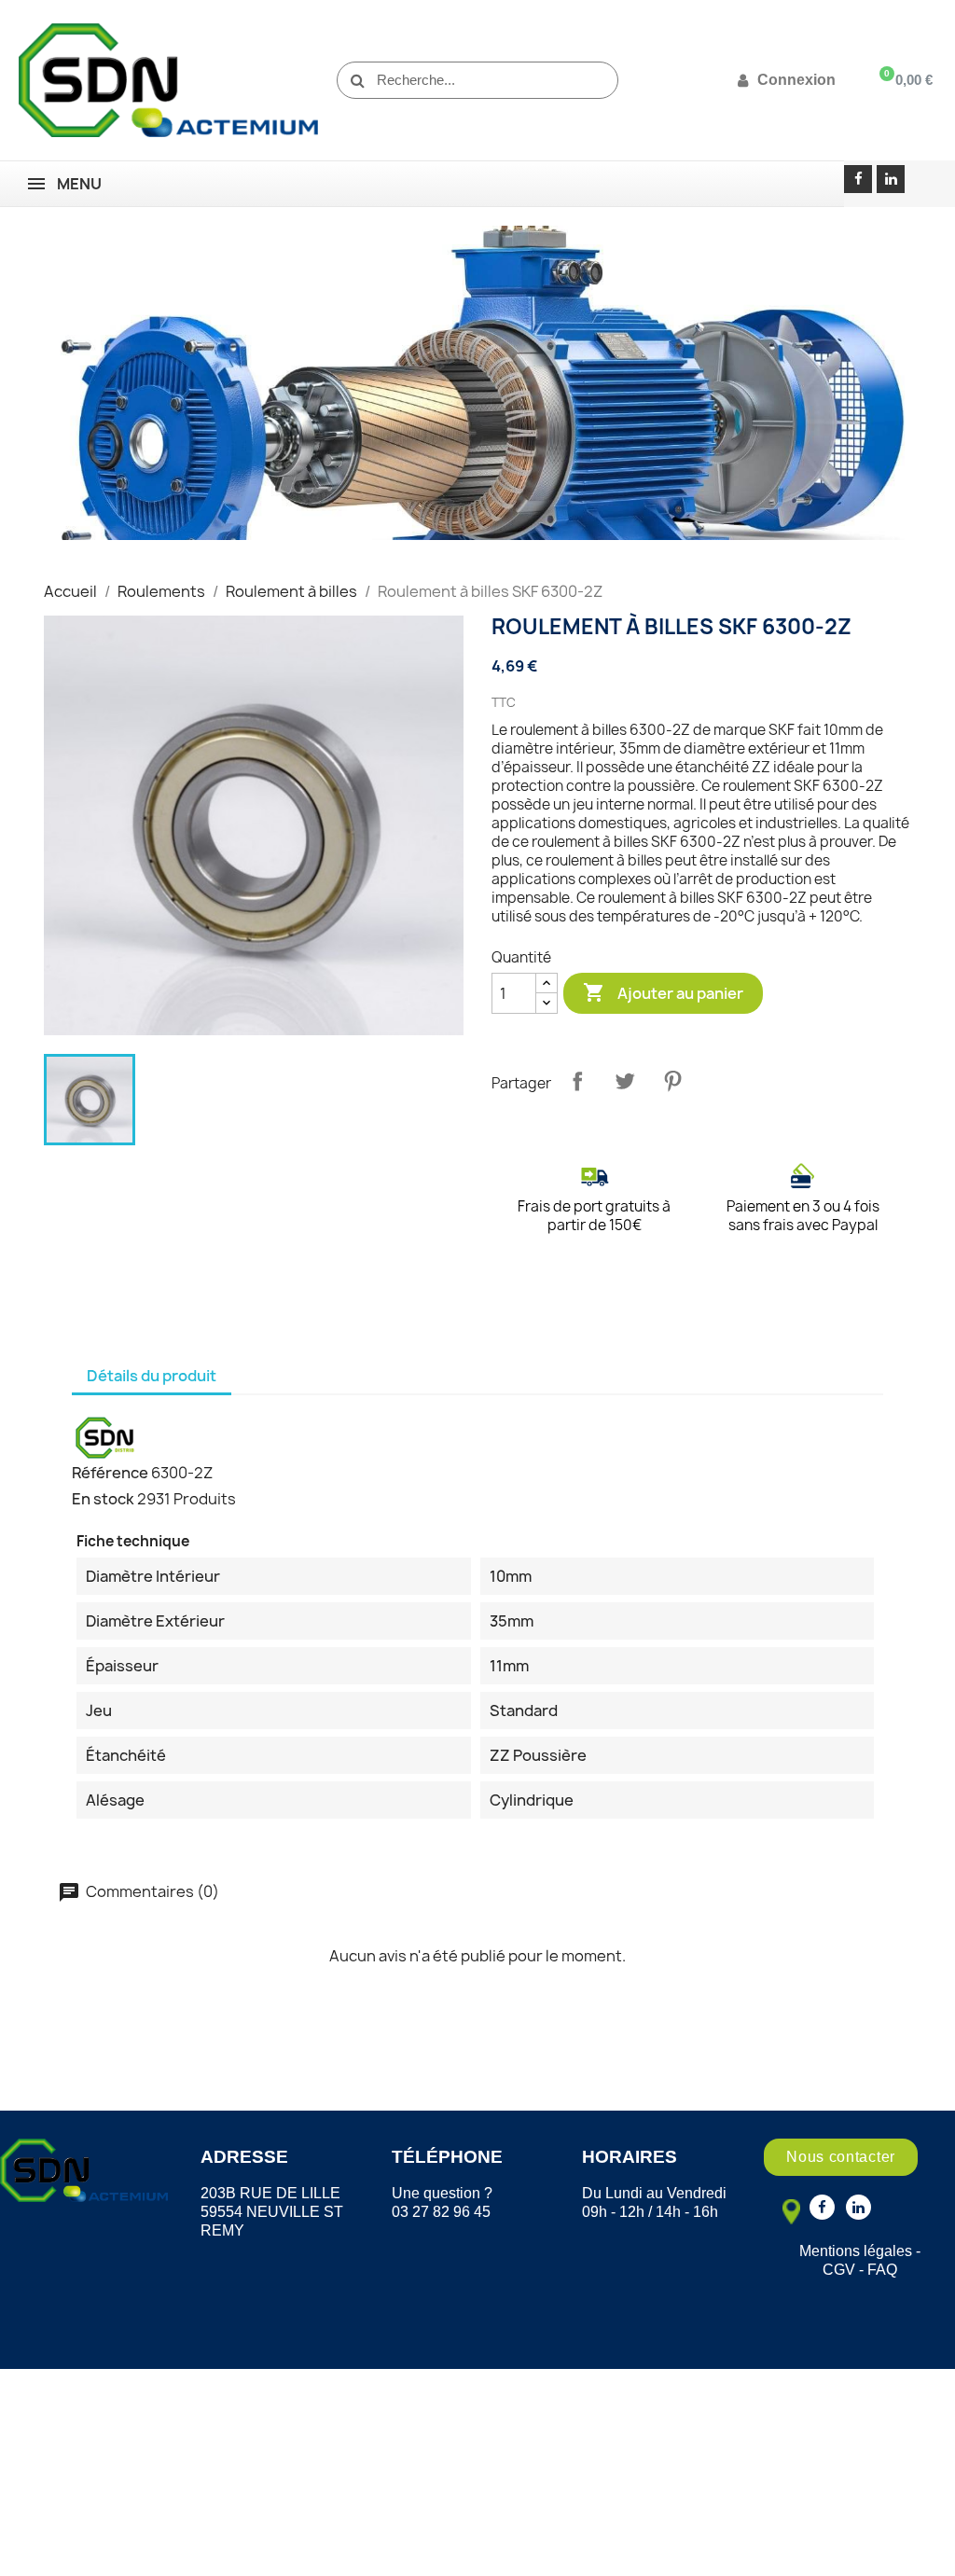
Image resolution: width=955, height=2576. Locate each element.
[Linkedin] (891, 179)
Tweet (625, 1081)
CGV (839, 2270)
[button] (841, 2157)
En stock (103, 1499)
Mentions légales (856, 2251)
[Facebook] (858, 179)
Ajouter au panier (663, 992)
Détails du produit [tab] (152, 1376)
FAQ (882, 2270)
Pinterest (672, 1081)
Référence (110, 1473)
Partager (577, 1081)
